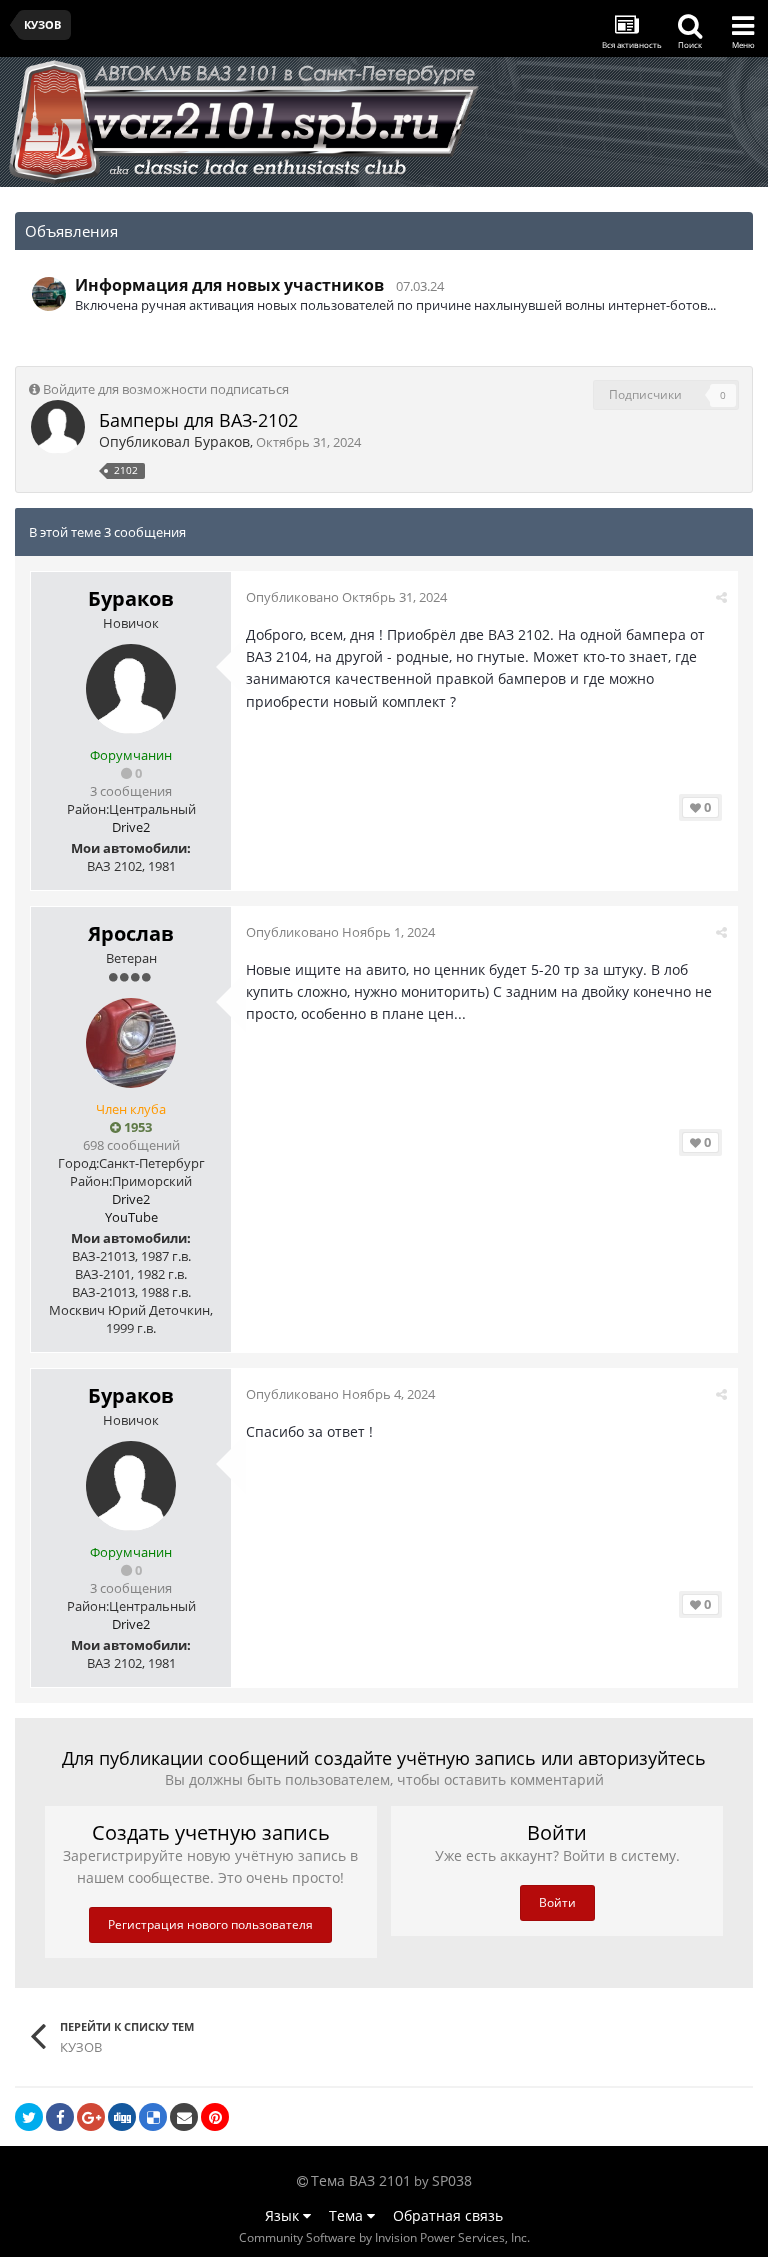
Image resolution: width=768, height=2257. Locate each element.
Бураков (222, 441)
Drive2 (131, 827)
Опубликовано (346, 597)
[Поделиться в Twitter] (29, 2117)
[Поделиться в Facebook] (60, 2117)
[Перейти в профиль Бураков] (58, 427)
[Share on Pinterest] (215, 2117)
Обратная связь (448, 2215)
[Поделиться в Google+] (91, 2117)
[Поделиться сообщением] (721, 597)
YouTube (131, 1217)
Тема (348, 2215)
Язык (284, 2215)
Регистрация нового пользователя (210, 1924)
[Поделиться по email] (184, 2117)
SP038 (452, 2180)
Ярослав (131, 933)
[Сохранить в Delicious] (153, 2117)
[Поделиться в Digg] (122, 2117)
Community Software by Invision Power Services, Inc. (384, 2237)
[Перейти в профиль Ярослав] (131, 1043)
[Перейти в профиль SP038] (49, 294)
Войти (557, 1902)
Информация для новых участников (229, 285)
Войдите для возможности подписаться (166, 389)
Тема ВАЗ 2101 (361, 2180)
